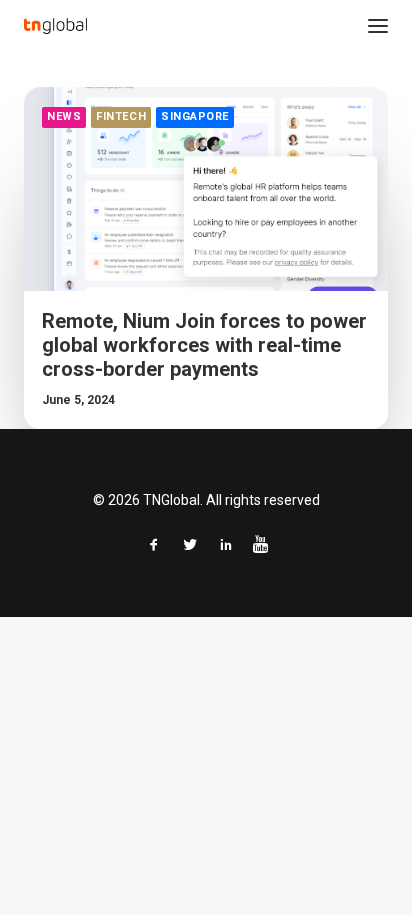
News (64, 116)
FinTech (121, 116)
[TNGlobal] (55, 26)
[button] (378, 26)
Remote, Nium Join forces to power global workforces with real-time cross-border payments (204, 345)
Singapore (195, 116)
